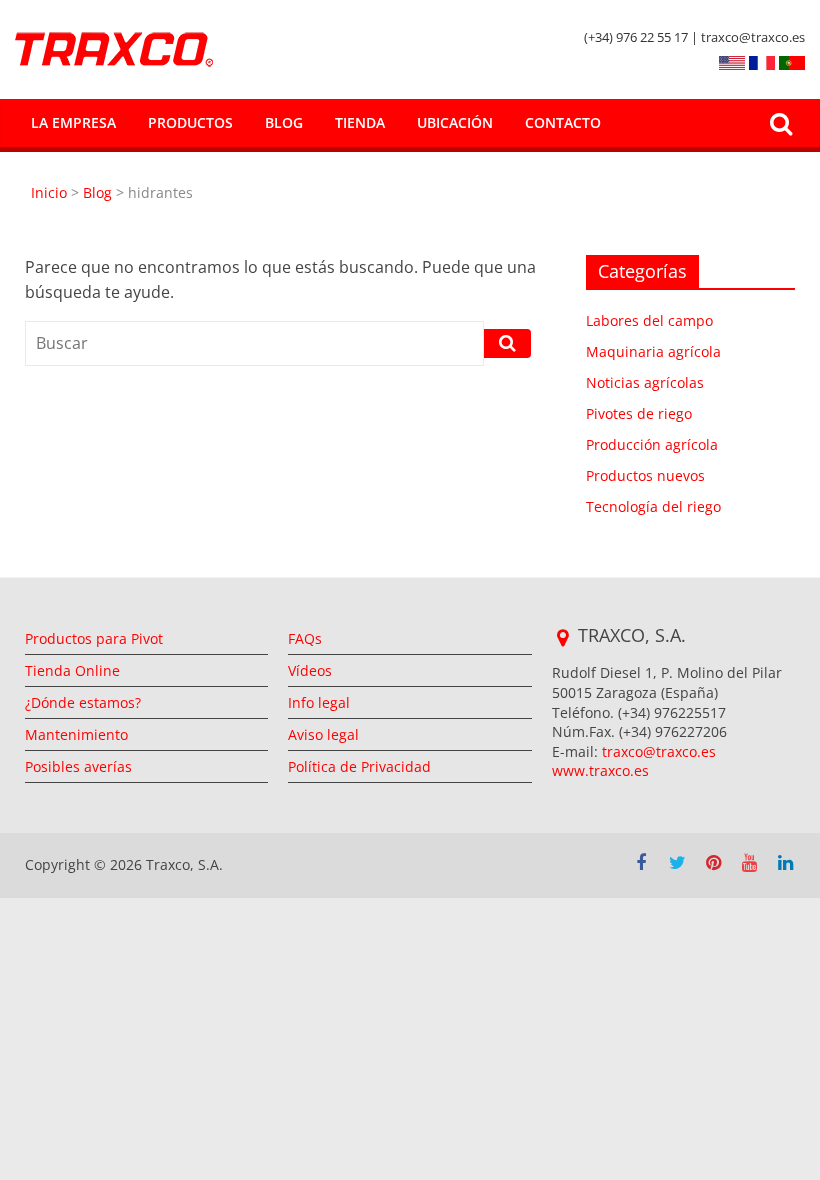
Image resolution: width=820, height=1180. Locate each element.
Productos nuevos (645, 475)
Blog (284, 122)
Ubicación (455, 122)
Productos (190, 122)
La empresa (73, 122)
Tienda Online (72, 670)
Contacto (563, 122)
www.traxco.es (600, 770)
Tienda (360, 122)
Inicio (51, 192)
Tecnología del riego (653, 506)
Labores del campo (649, 320)
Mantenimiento (76, 734)
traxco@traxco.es (659, 751)
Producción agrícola (652, 444)
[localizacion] (562, 638)
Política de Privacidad (359, 766)
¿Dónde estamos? (83, 702)
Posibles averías (78, 766)
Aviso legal (323, 734)
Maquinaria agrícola (653, 351)
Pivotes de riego (639, 413)
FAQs (305, 638)
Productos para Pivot (94, 638)
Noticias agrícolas (645, 382)
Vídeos (310, 670)
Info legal (319, 702)
